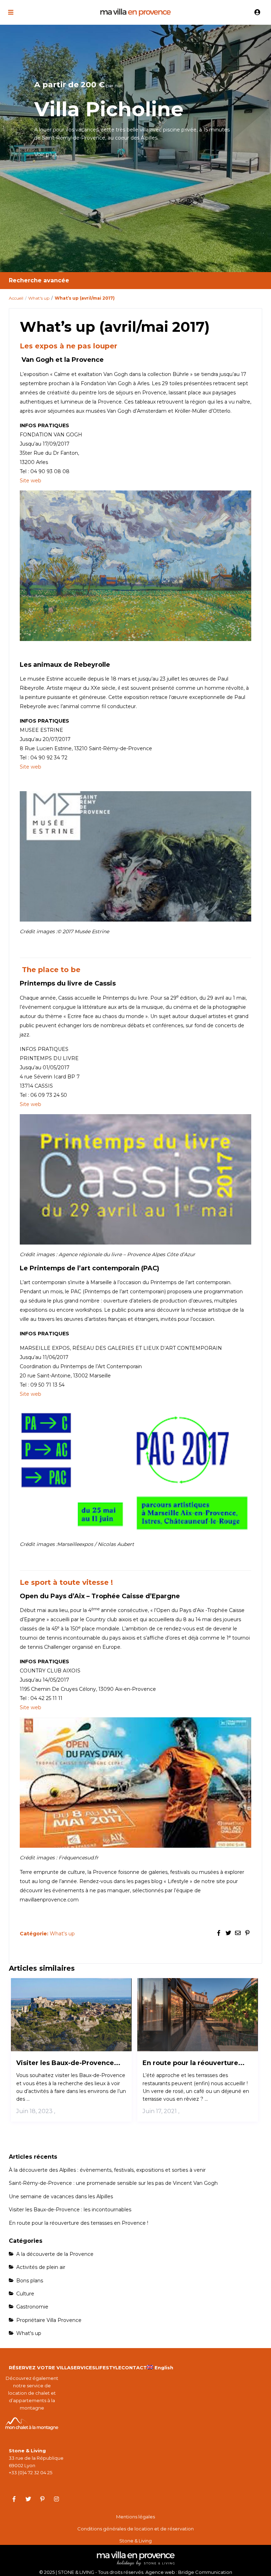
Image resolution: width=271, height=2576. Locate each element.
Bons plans (30, 2281)
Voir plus (46, 154)
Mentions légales (135, 2517)
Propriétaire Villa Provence (49, 2320)
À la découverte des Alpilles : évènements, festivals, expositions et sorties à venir (107, 2170)
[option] (135, 148)
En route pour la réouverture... (194, 2063)
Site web (31, 481)
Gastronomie (32, 2307)
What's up (39, 298)
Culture (25, 2294)
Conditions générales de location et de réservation (135, 2529)
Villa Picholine (109, 109)
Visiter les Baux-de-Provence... (68, 2063)
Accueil (16, 298)
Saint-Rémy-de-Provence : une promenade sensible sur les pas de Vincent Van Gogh (113, 2183)
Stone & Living (135, 2541)
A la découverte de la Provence (55, 2254)
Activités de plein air (41, 2267)
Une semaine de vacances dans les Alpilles (61, 2196)
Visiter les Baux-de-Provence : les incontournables (70, 2210)
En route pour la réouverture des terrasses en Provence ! (79, 2223)
